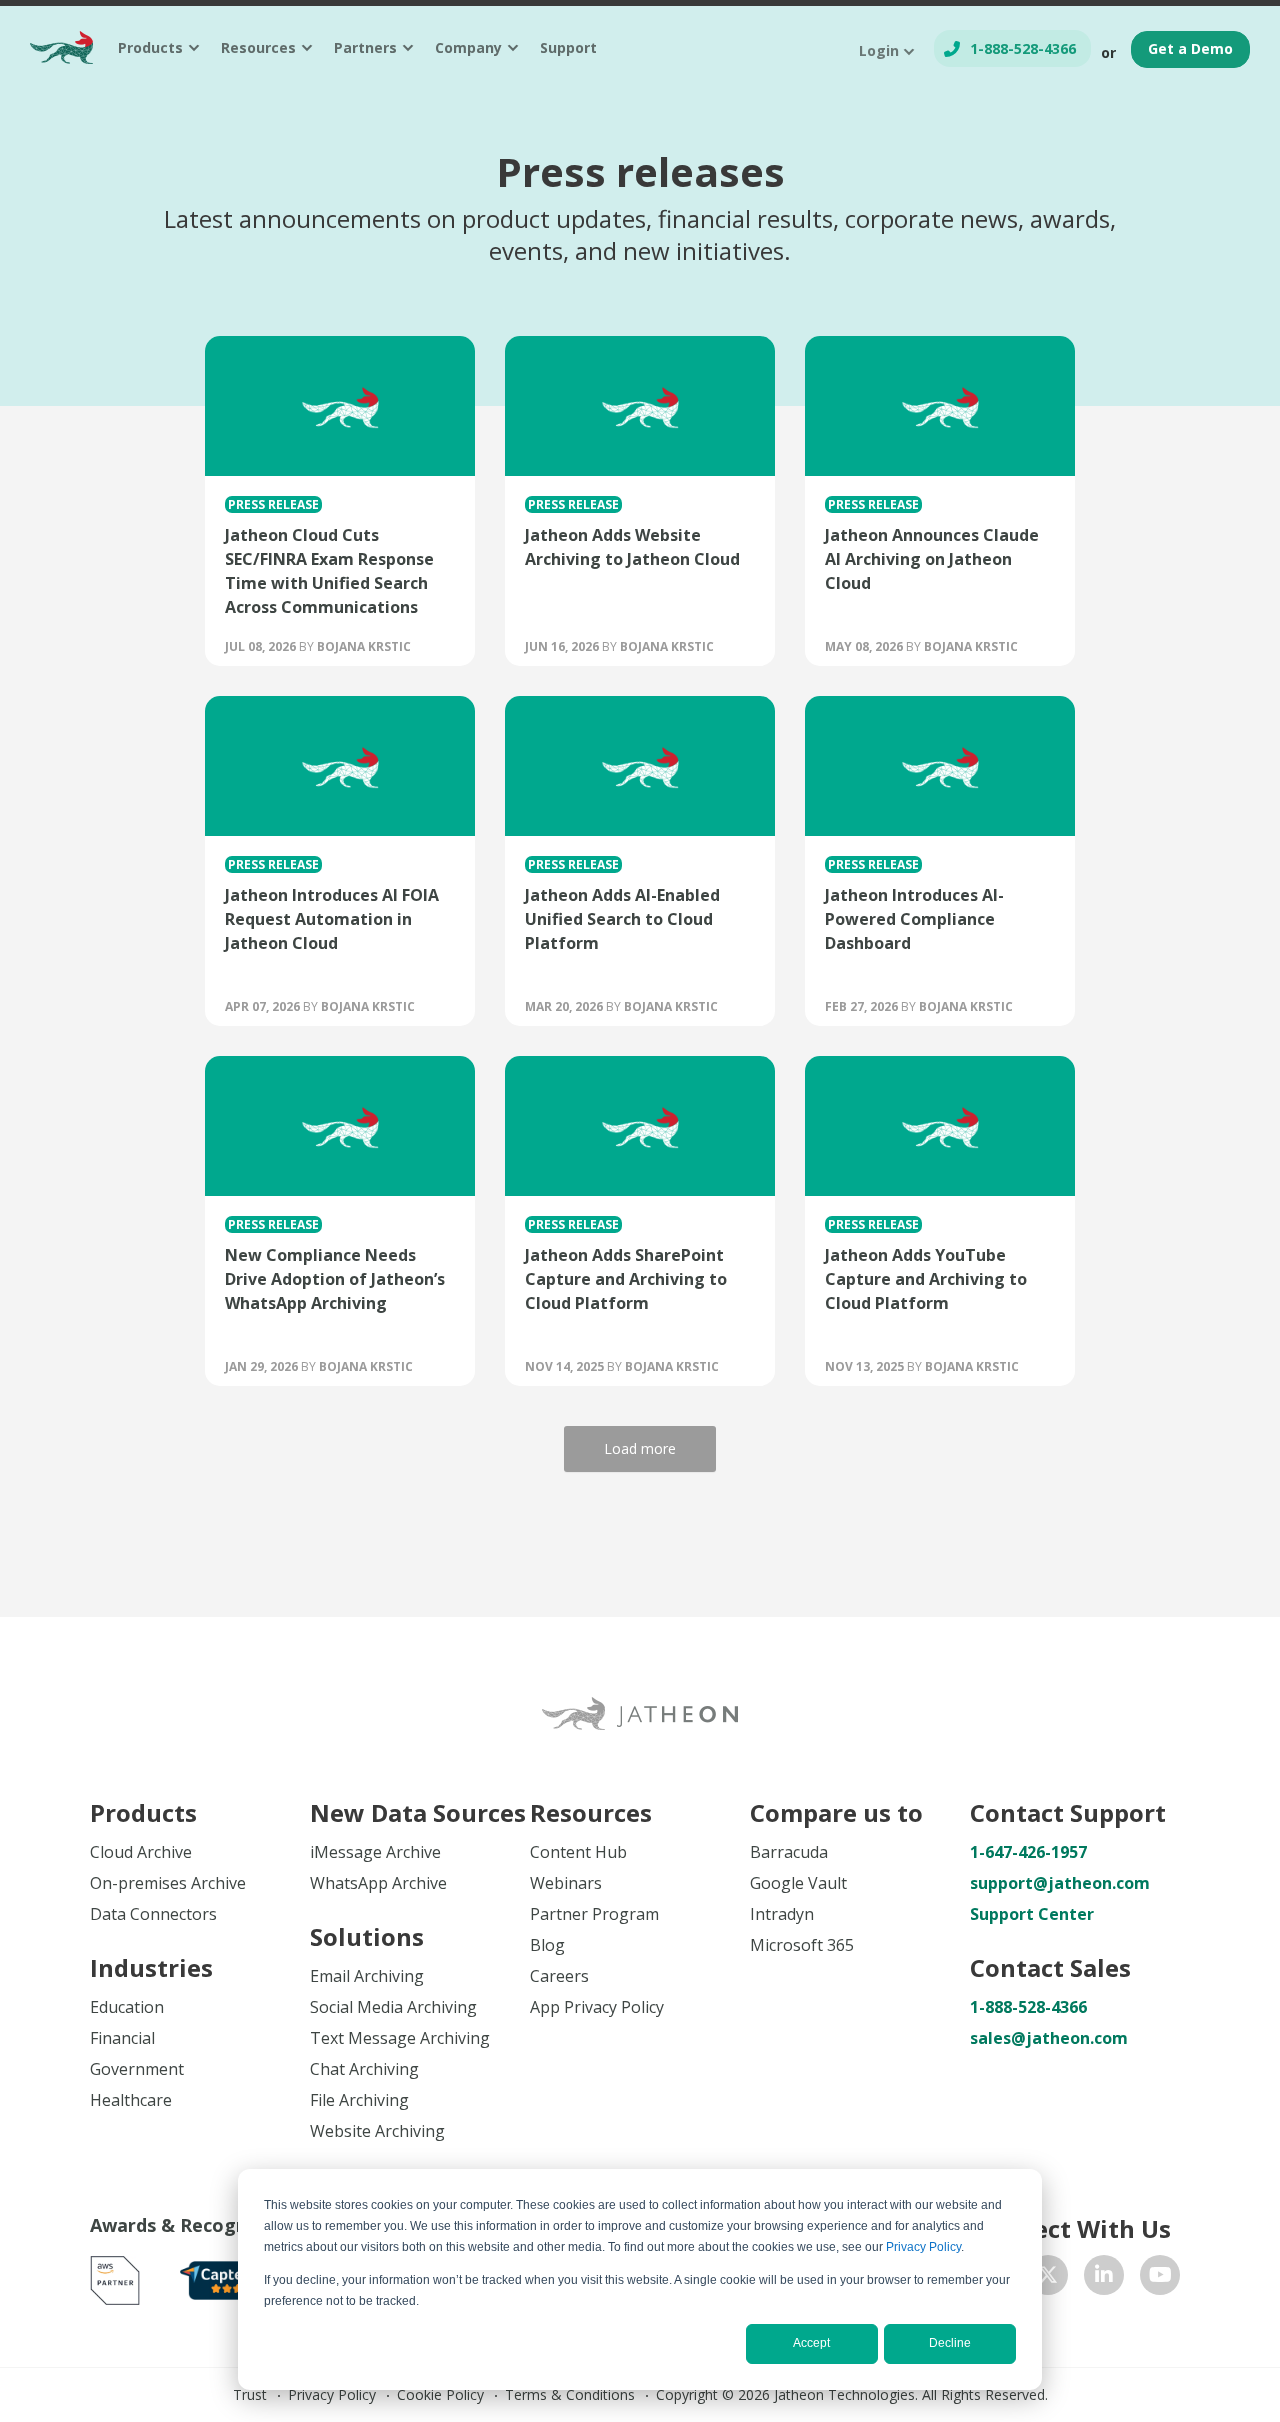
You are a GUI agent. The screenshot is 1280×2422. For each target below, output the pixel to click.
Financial (122, 2038)
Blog (547, 1945)
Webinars (566, 1883)
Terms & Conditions (570, 2394)
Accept (811, 2343)
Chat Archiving (364, 2069)
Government (137, 2069)
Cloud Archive (141, 1852)
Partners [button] (365, 47)
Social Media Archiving (393, 2007)
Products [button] (150, 47)
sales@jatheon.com (1049, 2038)
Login (879, 50)
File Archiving (359, 2100)
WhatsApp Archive (378, 1883)
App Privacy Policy (597, 2007)
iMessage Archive (375, 1852)
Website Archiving (377, 2131)
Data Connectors (153, 1914)
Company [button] (468, 47)
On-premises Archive (168, 1883)
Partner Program (594, 1914)
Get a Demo (1190, 48)
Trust (250, 2394)
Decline (950, 2343)
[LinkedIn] (1104, 2275)
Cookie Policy (440, 2394)
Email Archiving (367, 1976)
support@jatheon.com (1060, 1883)
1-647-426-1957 (1028, 1852)
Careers (559, 1976)
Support (568, 47)
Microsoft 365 (802, 1945)
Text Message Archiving (400, 2038)
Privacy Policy (923, 2247)
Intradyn (782, 1914)
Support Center (1032, 1914)
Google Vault (798, 1883)
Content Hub (578, 1852)
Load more (640, 1448)
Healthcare (131, 2100)
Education (127, 2007)
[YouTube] (1160, 2275)
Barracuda (789, 1852)
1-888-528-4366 (1023, 48)
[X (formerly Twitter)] (1048, 2275)
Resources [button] (258, 47)
